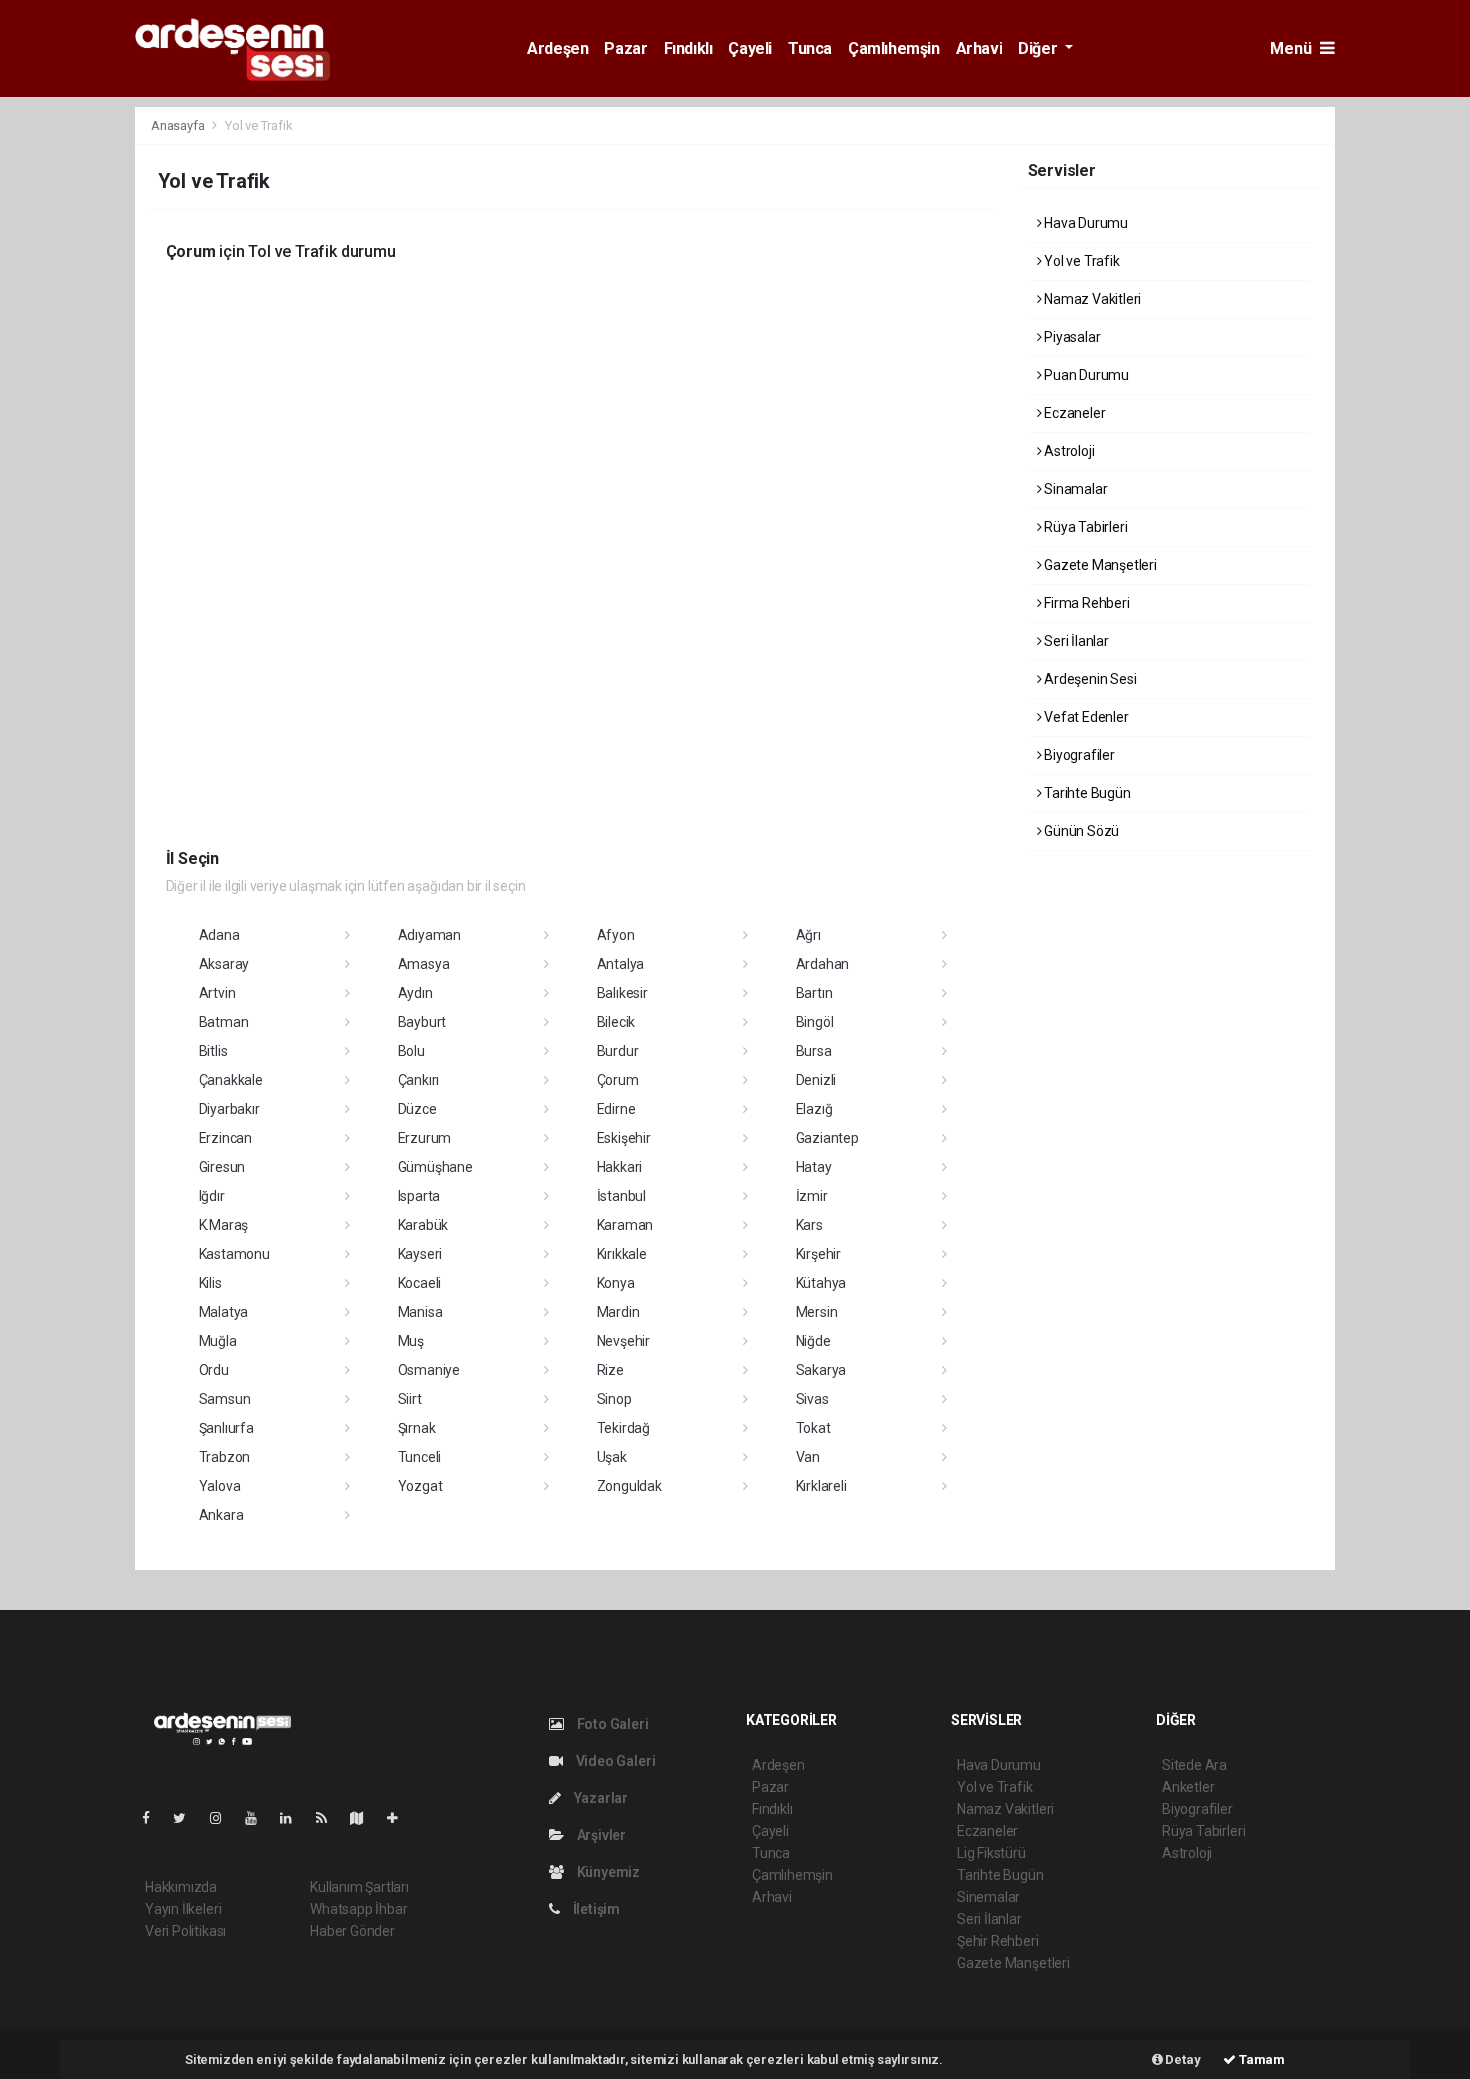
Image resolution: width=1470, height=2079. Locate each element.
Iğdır (212, 1196)
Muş (411, 1341)
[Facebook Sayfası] (154, 1818)
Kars (809, 1225)
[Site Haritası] (365, 1818)
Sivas (812, 1399)
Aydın (415, 993)
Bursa (814, 1051)
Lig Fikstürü (991, 1853)
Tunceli (420, 1457)
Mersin (817, 1312)
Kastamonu (234, 1254)
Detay (1182, 2059)
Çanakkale (231, 1080)
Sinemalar (988, 1897)
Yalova (220, 1486)
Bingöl (815, 1022)
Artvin (217, 993)
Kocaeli (420, 1283)
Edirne (616, 1109)
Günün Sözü (1080, 831)
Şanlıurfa (226, 1428)
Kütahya (821, 1283)
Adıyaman (429, 935)
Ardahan (823, 964)
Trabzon (225, 1457)
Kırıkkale (622, 1254)
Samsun (225, 1399)
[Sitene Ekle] (400, 1818)
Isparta (419, 1196)
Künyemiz (607, 1872)
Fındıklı (688, 48)
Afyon (616, 935)
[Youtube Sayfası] (259, 1818)
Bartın (814, 993)
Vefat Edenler (1084, 717)
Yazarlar (599, 1798)
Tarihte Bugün (1085, 793)
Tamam (1260, 2059)
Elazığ (814, 1109)
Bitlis (213, 1051)
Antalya (621, 964)
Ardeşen (557, 48)
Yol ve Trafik (1080, 261)
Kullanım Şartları (359, 1887)
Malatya (224, 1312)
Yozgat (420, 1486)
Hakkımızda (181, 1887)
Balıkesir (622, 993)
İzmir (812, 1196)
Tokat (813, 1428)
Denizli (816, 1080)
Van (808, 1457)
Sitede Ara (1194, 1765)
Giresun (222, 1167)
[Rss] (329, 1818)
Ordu (214, 1370)
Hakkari (620, 1167)
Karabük (423, 1225)
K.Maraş (224, 1225)
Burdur (618, 1051)
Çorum (618, 1080)
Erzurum (425, 1138)
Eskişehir (624, 1138)
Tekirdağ (623, 1428)
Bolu (411, 1051)
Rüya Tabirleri (1084, 527)
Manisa (420, 1312)
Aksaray (224, 964)
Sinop (614, 1399)
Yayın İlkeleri (183, 1909)
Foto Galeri (611, 1724)
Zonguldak (629, 1486)
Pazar (625, 48)
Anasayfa (179, 125)
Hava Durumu (1084, 223)
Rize (610, 1370)
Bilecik (616, 1022)
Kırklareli (821, 1486)
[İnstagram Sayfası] (224, 1818)
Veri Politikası (185, 1931)
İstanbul (621, 1196)
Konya (616, 1283)
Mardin (618, 1312)
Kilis (210, 1283)
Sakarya (821, 1370)
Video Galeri (614, 1761)
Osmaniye (429, 1370)
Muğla (218, 1341)
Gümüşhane (435, 1167)
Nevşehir (623, 1341)
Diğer (1039, 48)
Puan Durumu (1085, 375)
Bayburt (422, 1022)
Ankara (221, 1515)
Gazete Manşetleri (1099, 565)
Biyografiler (1078, 755)
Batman (224, 1022)
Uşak (612, 1457)
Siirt (410, 1399)
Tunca (810, 48)
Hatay (814, 1167)
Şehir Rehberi (998, 1941)
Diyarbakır (229, 1109)
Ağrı (808, 935)
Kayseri (420, 1254)
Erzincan (225, 1138)
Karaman (625, 1225)
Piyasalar (1070, 337)
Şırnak (417, 1428)
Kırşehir (818, 1254)
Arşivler (600, 1835)
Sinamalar (1074, 489)
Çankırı (419, 1080)
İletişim (595, 1909)
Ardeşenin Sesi (1088, 679)
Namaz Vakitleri (1091, 299)
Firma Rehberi (1085, 603)
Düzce (417, 1109)
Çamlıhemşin (894, 48)
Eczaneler (1073, 413)
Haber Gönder (352, 1931)
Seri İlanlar (1075, 641)
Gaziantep (827, 1138)
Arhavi (979, 48)
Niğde (813, 1341)
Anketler (1188, 1787)
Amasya (424, 964)
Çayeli (750, 48)
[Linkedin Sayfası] (294, 1818)
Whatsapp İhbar (358, 1909)
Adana (219, 935)
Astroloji (1067, 451)
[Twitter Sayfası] (187, 1818)
